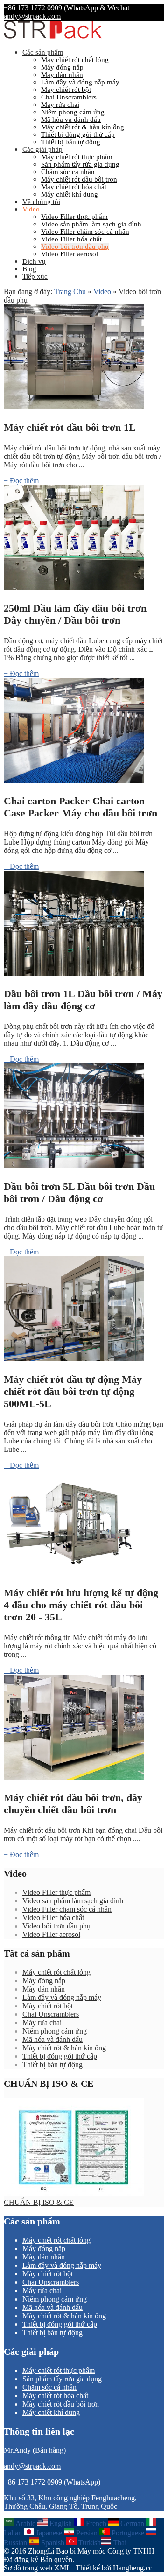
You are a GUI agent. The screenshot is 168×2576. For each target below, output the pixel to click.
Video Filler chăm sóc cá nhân (85, 232)
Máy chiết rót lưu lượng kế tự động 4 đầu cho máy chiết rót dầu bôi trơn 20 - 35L (81, 1605)
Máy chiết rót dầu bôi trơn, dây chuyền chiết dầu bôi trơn (73, 1804)
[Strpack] (53, 37)
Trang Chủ (70, 292)
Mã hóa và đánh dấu (71, 120)
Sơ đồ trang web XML (37, 2568)
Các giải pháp (42, 149)
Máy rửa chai (60, 105)
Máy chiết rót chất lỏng (75, 60)
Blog (29, 269)
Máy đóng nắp (62, 67)
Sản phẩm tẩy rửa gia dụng (80, 164)
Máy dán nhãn (62, 75)
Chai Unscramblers (69, 97)
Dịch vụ (34, 261)
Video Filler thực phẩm (74, 217)
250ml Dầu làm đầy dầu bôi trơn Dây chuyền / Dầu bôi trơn (75, 614)
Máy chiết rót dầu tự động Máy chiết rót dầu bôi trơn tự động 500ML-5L (73, 1391)
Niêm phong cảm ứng (73, 112)
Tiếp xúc (35, 276)
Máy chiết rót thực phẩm (77, 157)
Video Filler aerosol (70, 254)
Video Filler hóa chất (71, 239)
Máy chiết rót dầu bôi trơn (79, 179)
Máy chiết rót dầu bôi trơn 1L (70, 427)
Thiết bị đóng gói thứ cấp (78, 134)
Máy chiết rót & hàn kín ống (83, 127)
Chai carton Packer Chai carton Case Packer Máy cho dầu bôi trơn (80, 807)
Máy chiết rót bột (66, 90)
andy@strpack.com (32, 16)
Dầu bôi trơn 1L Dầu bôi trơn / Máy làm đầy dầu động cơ (83, 1000)
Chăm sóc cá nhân (68, 172)
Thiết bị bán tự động (71, 142)
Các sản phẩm (43, 52)
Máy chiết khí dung (70, 194)
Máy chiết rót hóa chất (74, 187)
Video (31, 209)
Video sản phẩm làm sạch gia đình (91, 224)
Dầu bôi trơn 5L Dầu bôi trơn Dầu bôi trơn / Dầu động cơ (79, 1193)
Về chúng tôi (41, 202)
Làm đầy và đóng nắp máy (80, 82)
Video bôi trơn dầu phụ (75, 246)
